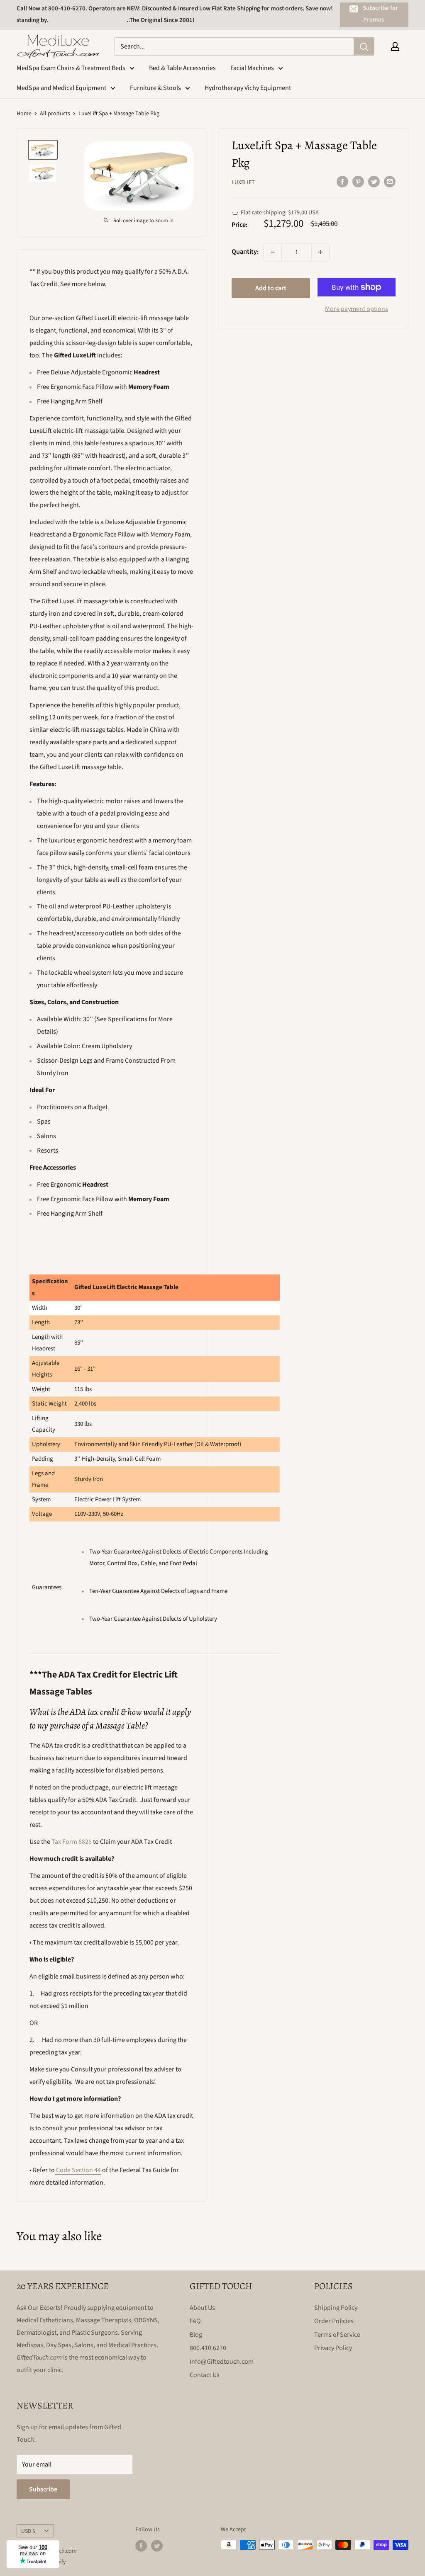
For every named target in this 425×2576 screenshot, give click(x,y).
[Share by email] (390, 182)
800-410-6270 (67, 8)
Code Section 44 (78, 2170)
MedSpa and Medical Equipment (61, 88)
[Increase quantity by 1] (320, 252)
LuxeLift (243, 182)
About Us (202, 2308)
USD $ (28, 2531)
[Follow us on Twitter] (157, 2546)
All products (55, 114)
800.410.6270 (208, 2348)
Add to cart (271, 288)
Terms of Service (337, 2335)
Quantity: (245, 252)
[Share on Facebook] (342, 182)
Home (24, 114)
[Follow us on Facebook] (141, 2546)
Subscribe (43, 2489)
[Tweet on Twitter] (374, 182)
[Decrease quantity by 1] (273, 252)
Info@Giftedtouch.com (222, 2362)
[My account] (395, 46)
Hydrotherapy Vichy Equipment (248, 88)
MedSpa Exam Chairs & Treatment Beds (71, 68)
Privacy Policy (333, 2348)
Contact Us (205, 2375)
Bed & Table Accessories (182, 68)
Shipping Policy (336, 2308)
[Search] (364, 46)
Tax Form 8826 (72, 1842)
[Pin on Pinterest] (358, 182)
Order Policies (334, 2321)
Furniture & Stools (155, 88)
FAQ (195, 2321)
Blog (196, 2335)
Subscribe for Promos (380, 14)
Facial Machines (252, 68)
